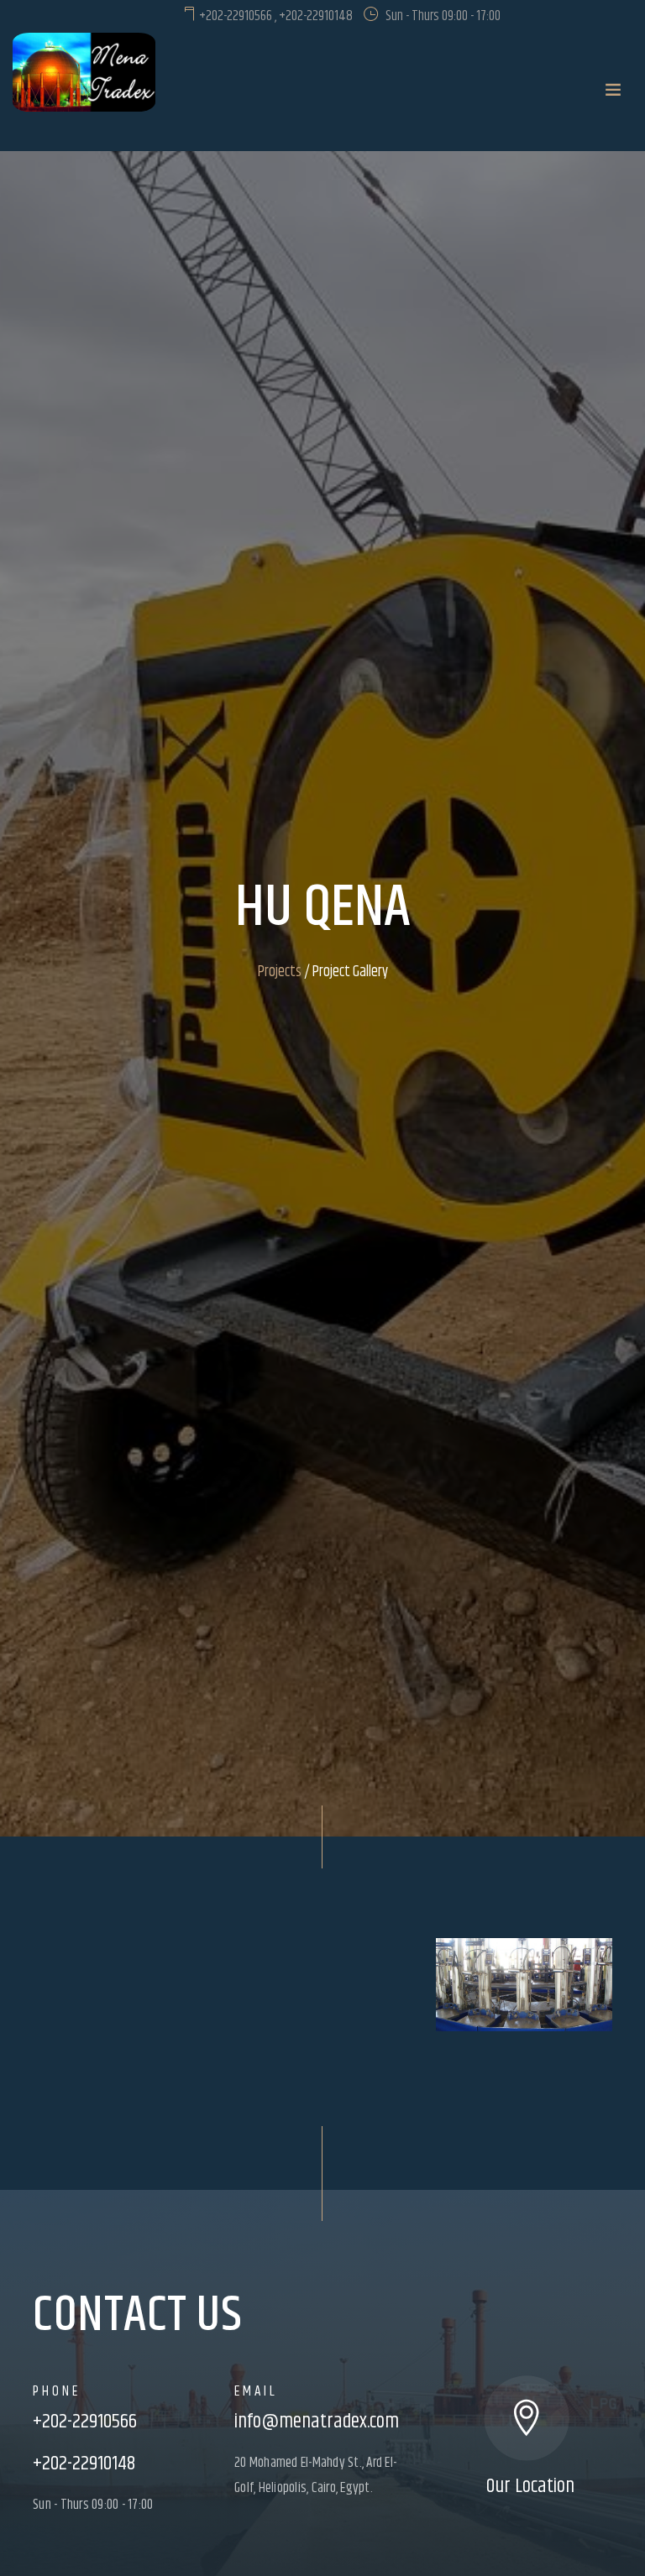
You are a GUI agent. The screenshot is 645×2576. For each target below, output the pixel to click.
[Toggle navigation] (613, 91)
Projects (280, 972)
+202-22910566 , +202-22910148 (275, 16)
